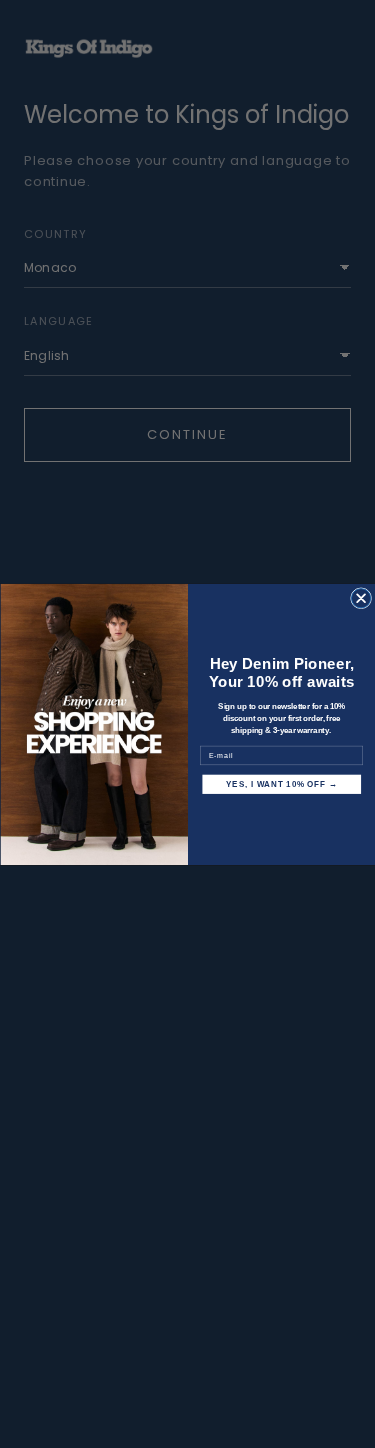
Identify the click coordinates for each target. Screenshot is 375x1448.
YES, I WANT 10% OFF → (281, 784)
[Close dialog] (360, 597)
